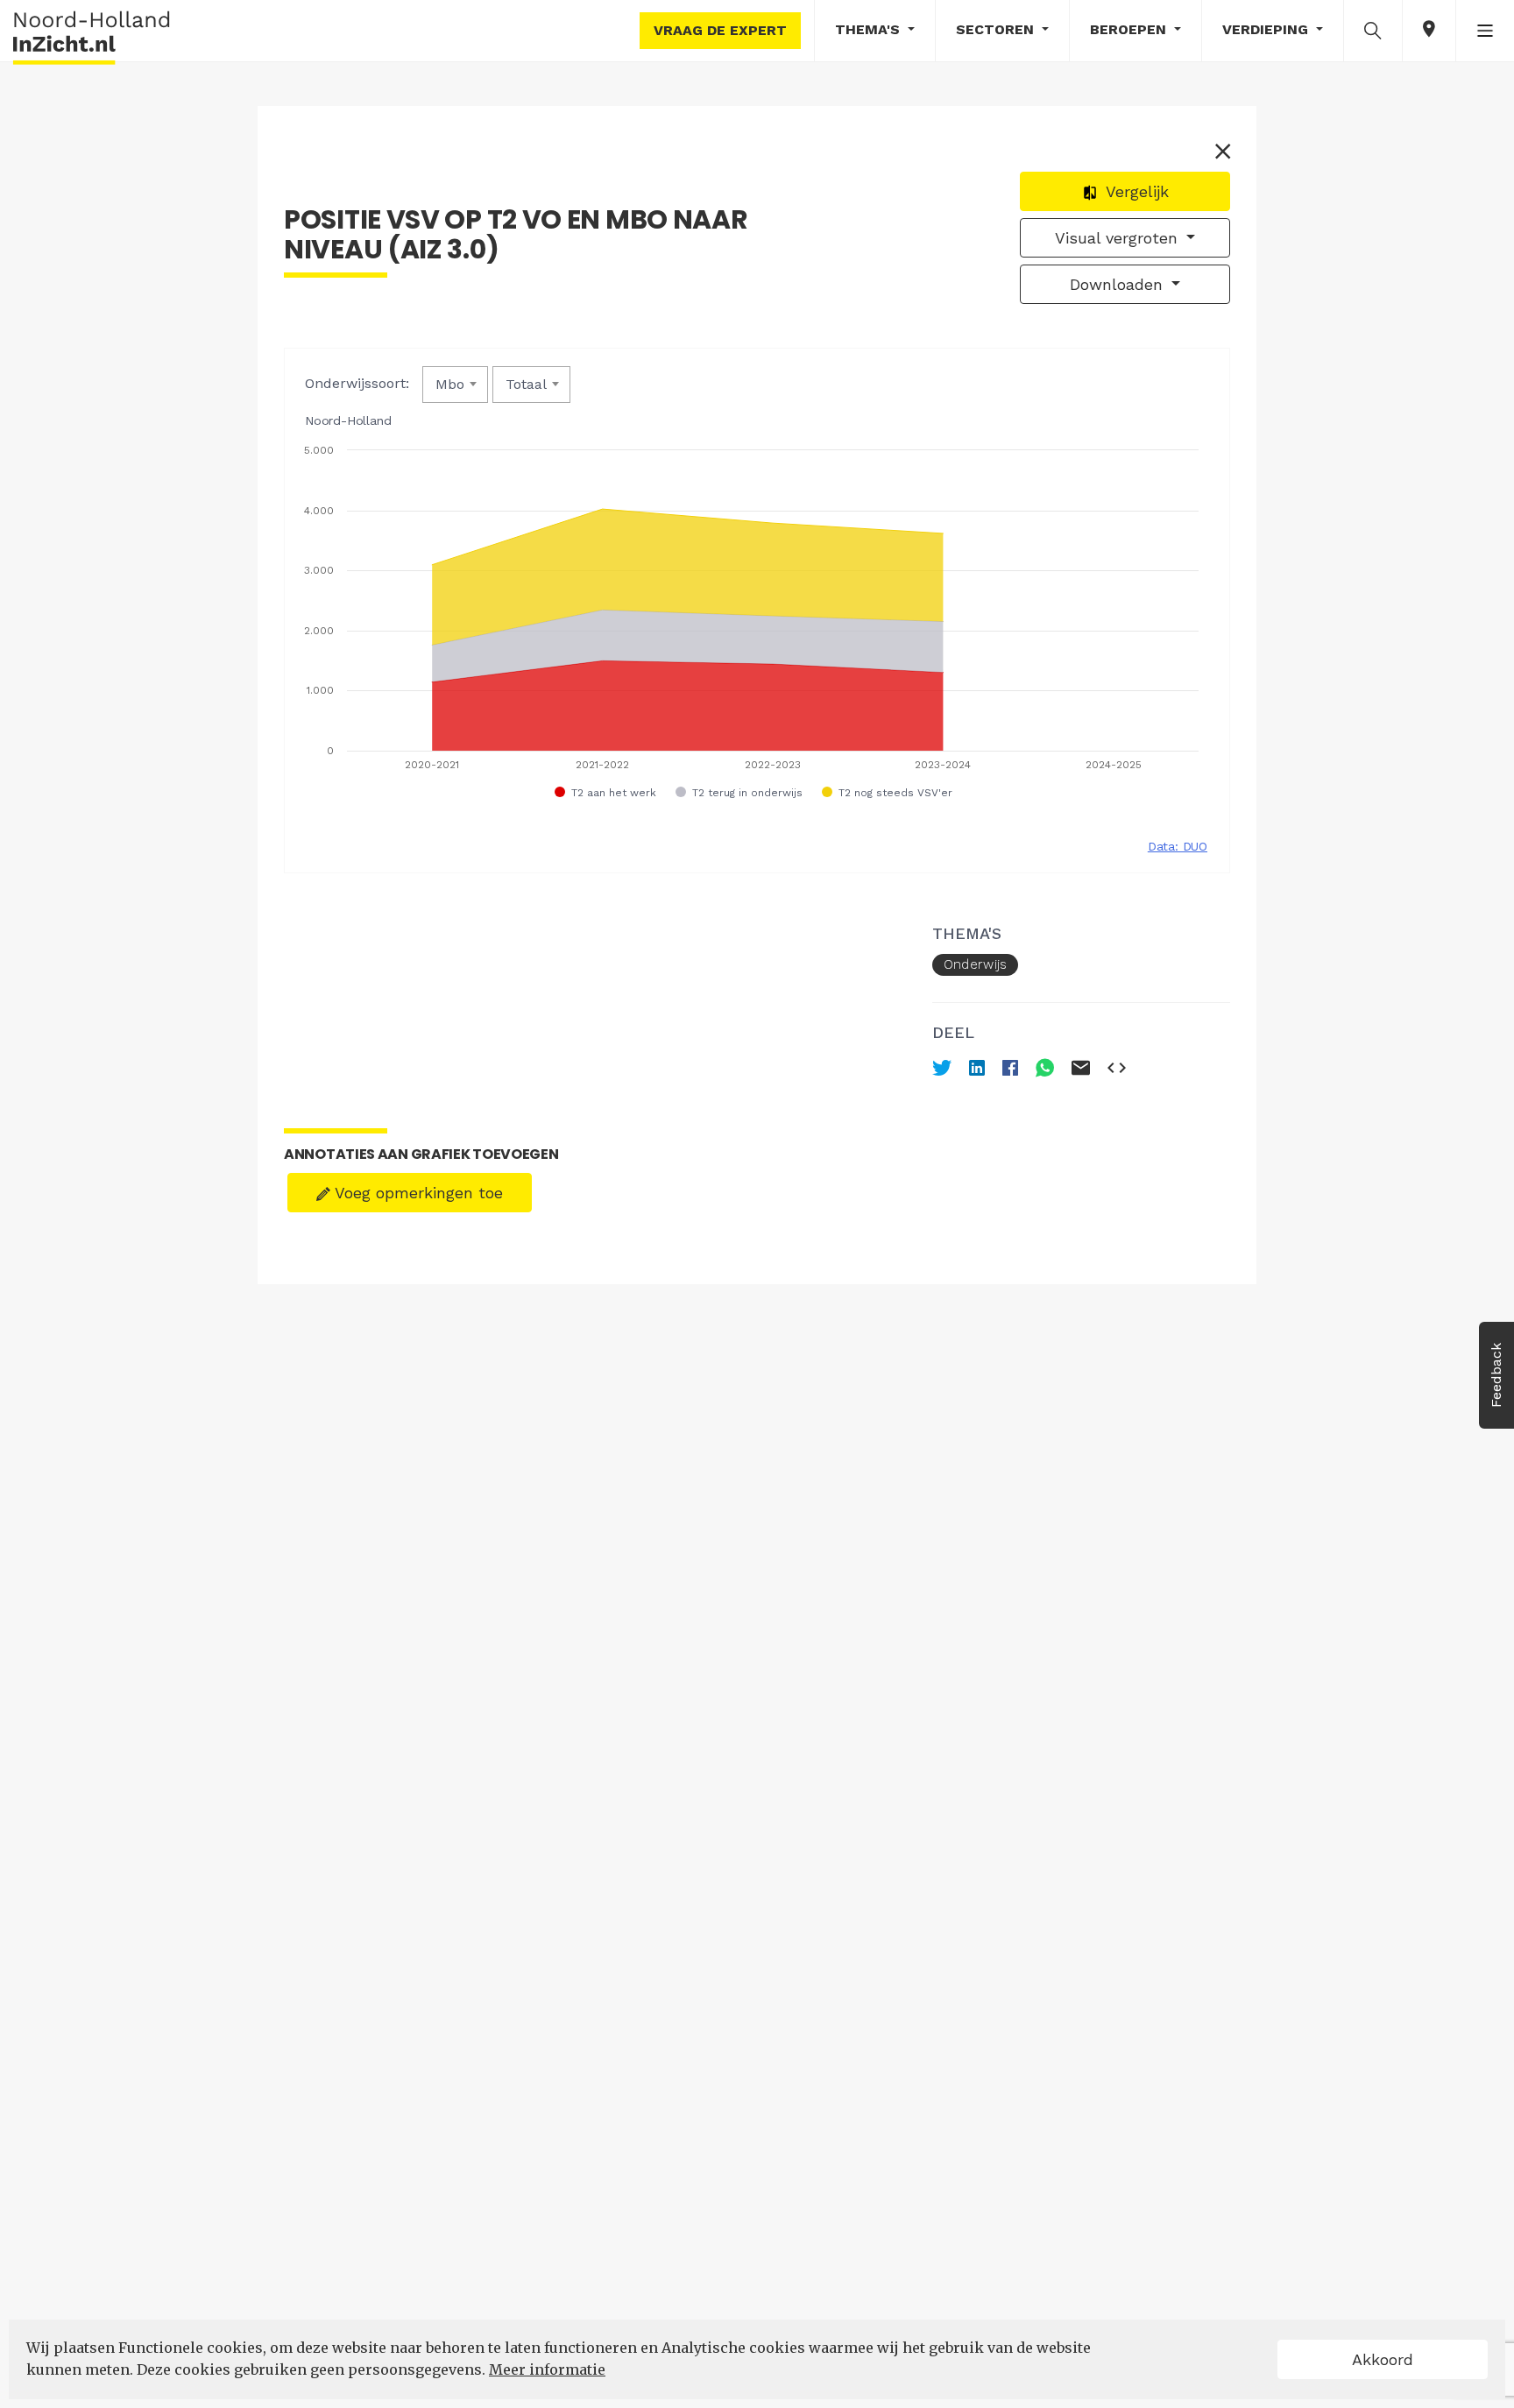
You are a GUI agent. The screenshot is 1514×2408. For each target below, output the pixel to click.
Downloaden (1119, 284)
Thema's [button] (870, 29)
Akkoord (1383, 2359)
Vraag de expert (720, 30)
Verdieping (1267, 29)
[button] (1373, 30)
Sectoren (997, 29)
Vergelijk (1135, 191)
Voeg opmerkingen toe (417, 1193)
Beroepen (1130, 29)
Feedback (1496, 1375)
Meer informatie (547, 2369)
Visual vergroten (1119, 238)
